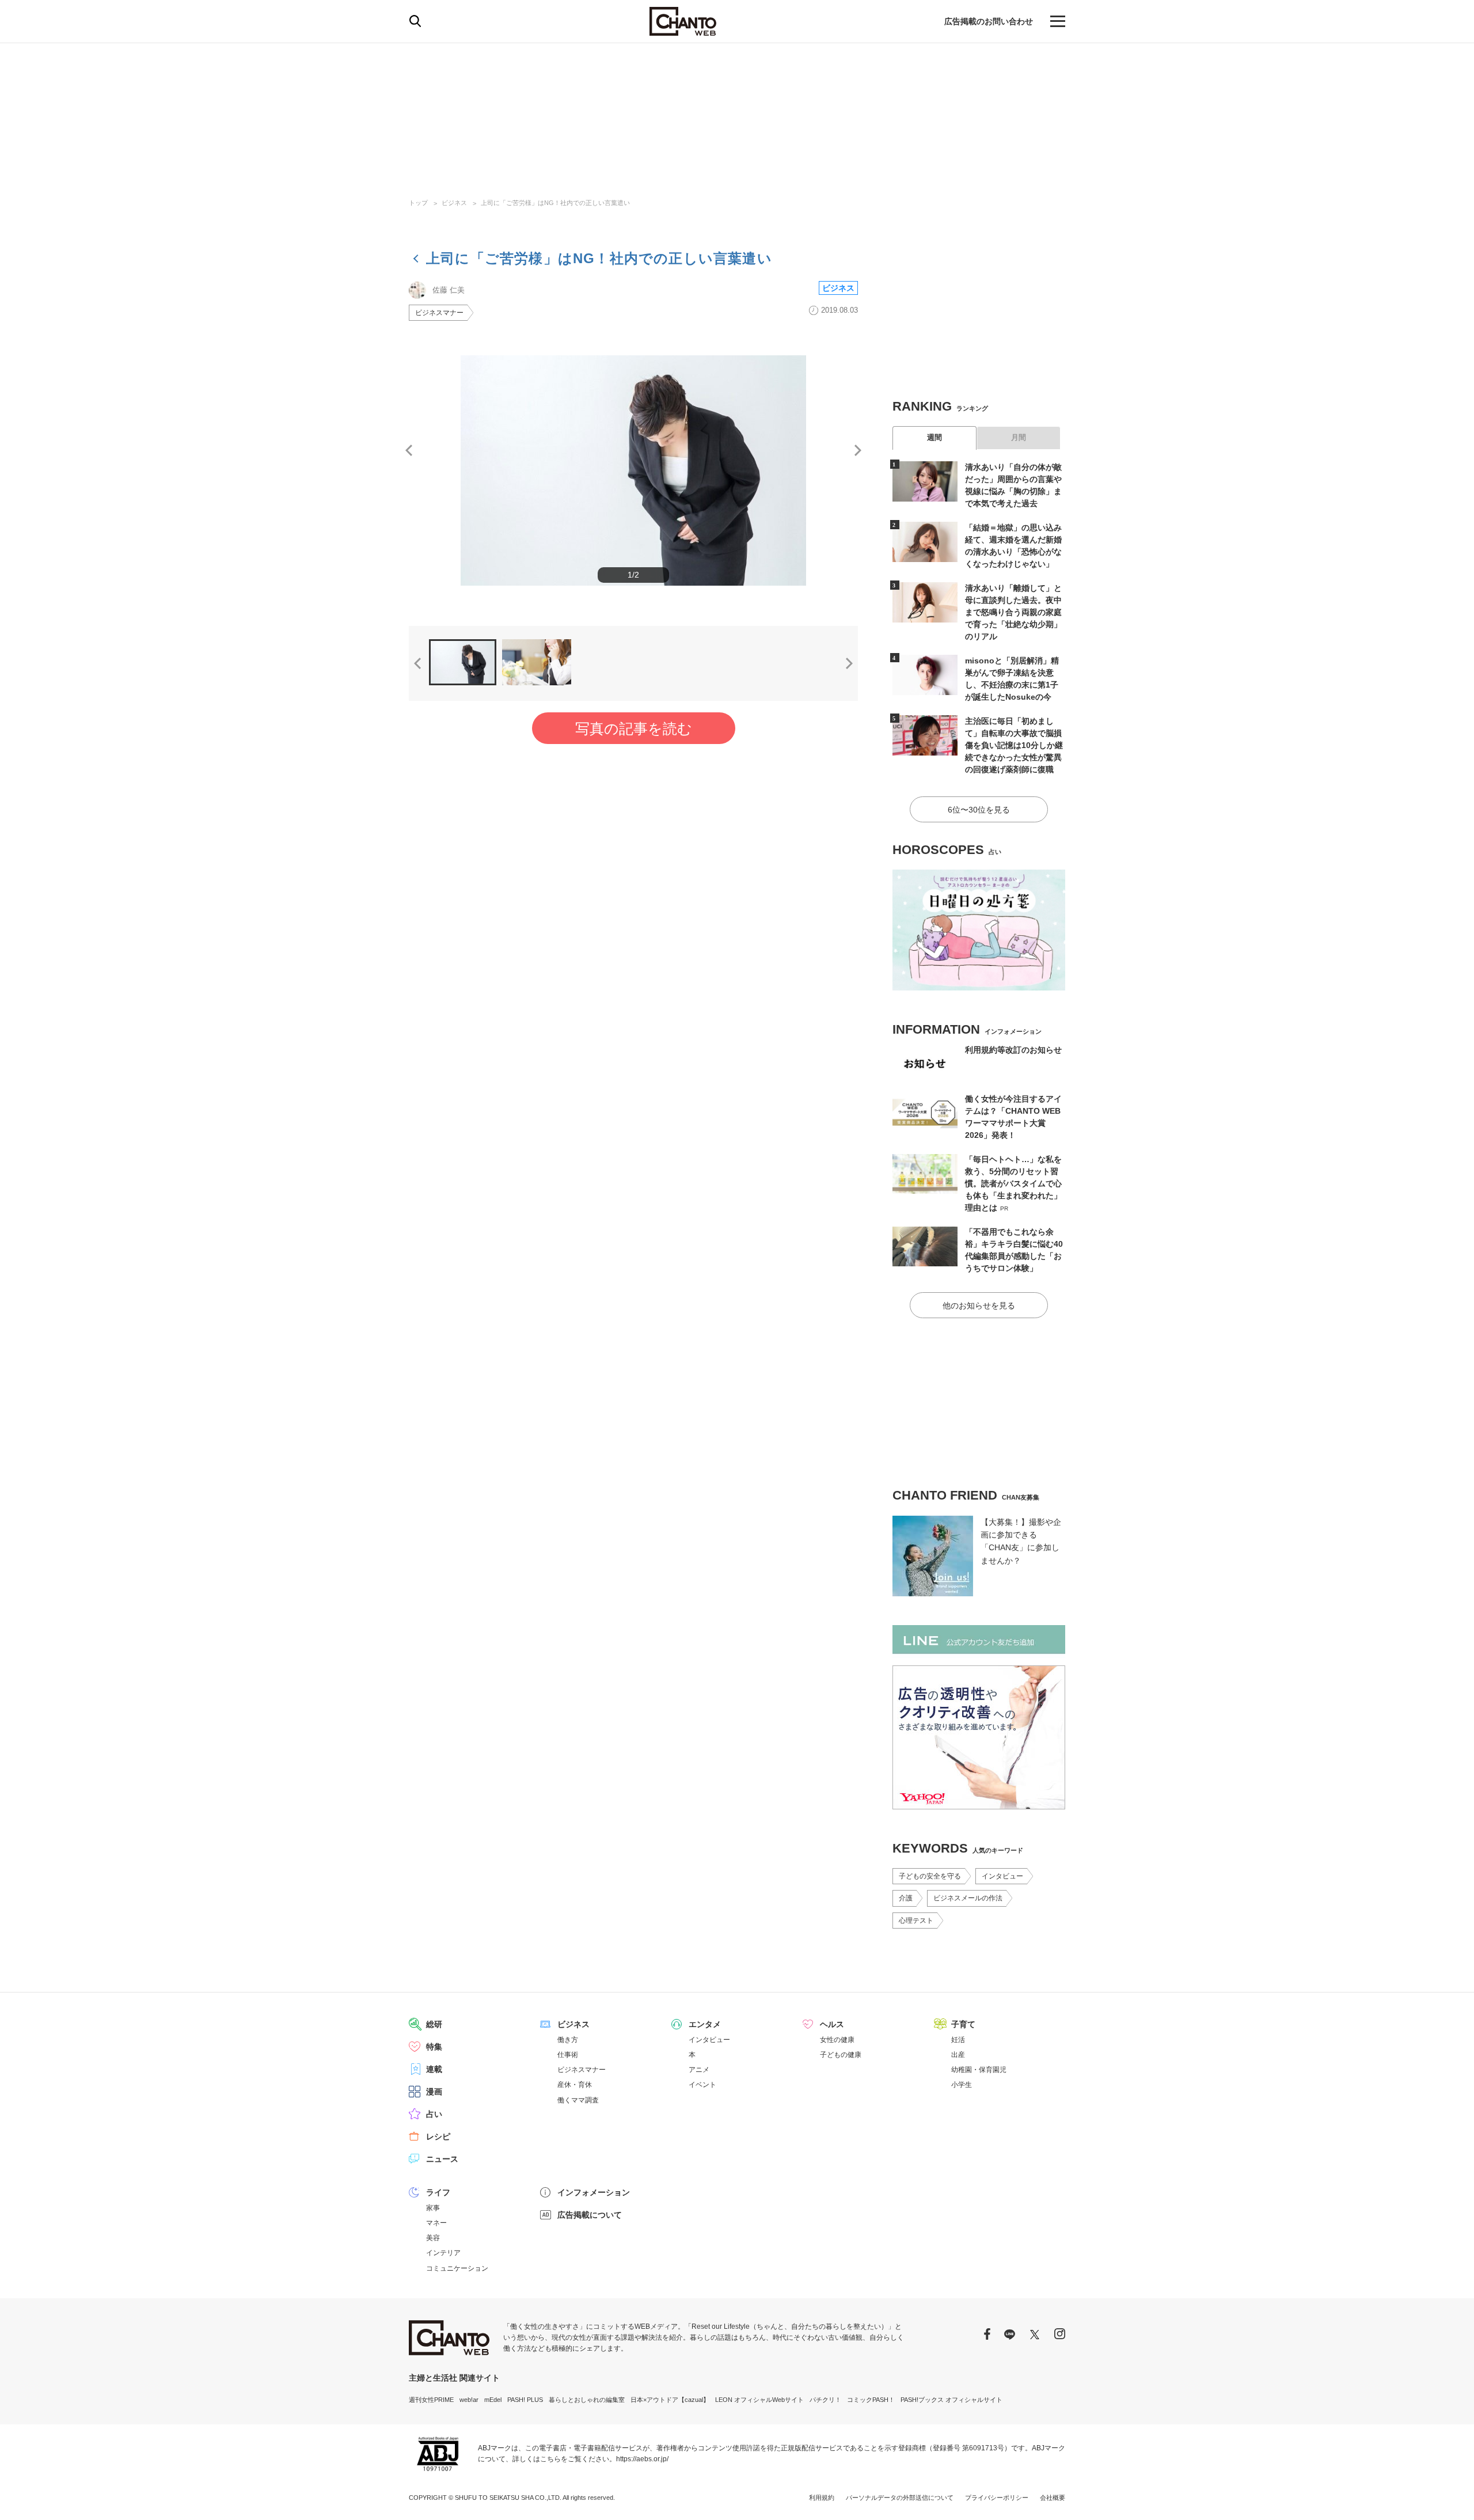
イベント (702, 2085)
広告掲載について (590, 2215)
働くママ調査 (578, 2100)
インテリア (443, 2253)
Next (858, 450)
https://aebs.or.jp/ (642, 2459)
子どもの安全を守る (930, 1876)
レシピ (438, 2136)
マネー (436, 2223)
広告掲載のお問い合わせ (989, 21)
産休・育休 (575, 2085)
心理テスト (916, 1921)
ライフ (438, 2192)
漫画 (434, 2092)
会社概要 (1053, 2498)
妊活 (958, 2040)
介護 (906, 1898)
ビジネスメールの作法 (968, 1898)
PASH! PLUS (525, 2400)
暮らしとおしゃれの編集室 (587, 2400)
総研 (434, 2024)
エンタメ (705, 2024)
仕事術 (568, 2055)
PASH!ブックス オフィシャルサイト (951, 2400)
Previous (409, 450)
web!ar (469, 2400)
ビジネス (454, 203)
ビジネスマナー (439, 313)
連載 (434, 2069)
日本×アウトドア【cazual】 (670, 2400)
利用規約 (822, 2498)
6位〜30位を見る (979, 810)
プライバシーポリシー (997, 2498)
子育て (963, 2024)
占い (434, 2114)
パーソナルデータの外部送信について (900, 2498)
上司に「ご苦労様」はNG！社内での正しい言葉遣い (555, 203)
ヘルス (832, 2024)
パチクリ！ (825, 2400)
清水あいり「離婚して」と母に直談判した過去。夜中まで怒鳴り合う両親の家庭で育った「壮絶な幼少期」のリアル (1013, 612)
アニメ (699, 2070)
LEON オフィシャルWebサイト (759, 2400)
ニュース (442, 2159)
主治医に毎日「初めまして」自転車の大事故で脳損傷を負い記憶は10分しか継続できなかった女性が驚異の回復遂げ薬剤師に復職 (1014, 745)
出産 (958, 2055)
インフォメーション (594, 2192)
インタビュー (1002, 1876)
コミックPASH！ (871, 2400)
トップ (418, 203)
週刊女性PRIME (431, 2400)
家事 (433, 2208)
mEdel (493, 2400)
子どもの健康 (841, 2055)
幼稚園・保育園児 (979, 2070)
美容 (433, 2238)
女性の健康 (837, 2040)
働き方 (568, 2040)
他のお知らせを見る (979, 1305)
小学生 (962, 2085)
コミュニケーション (457, 2268)
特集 (434, 2047)
